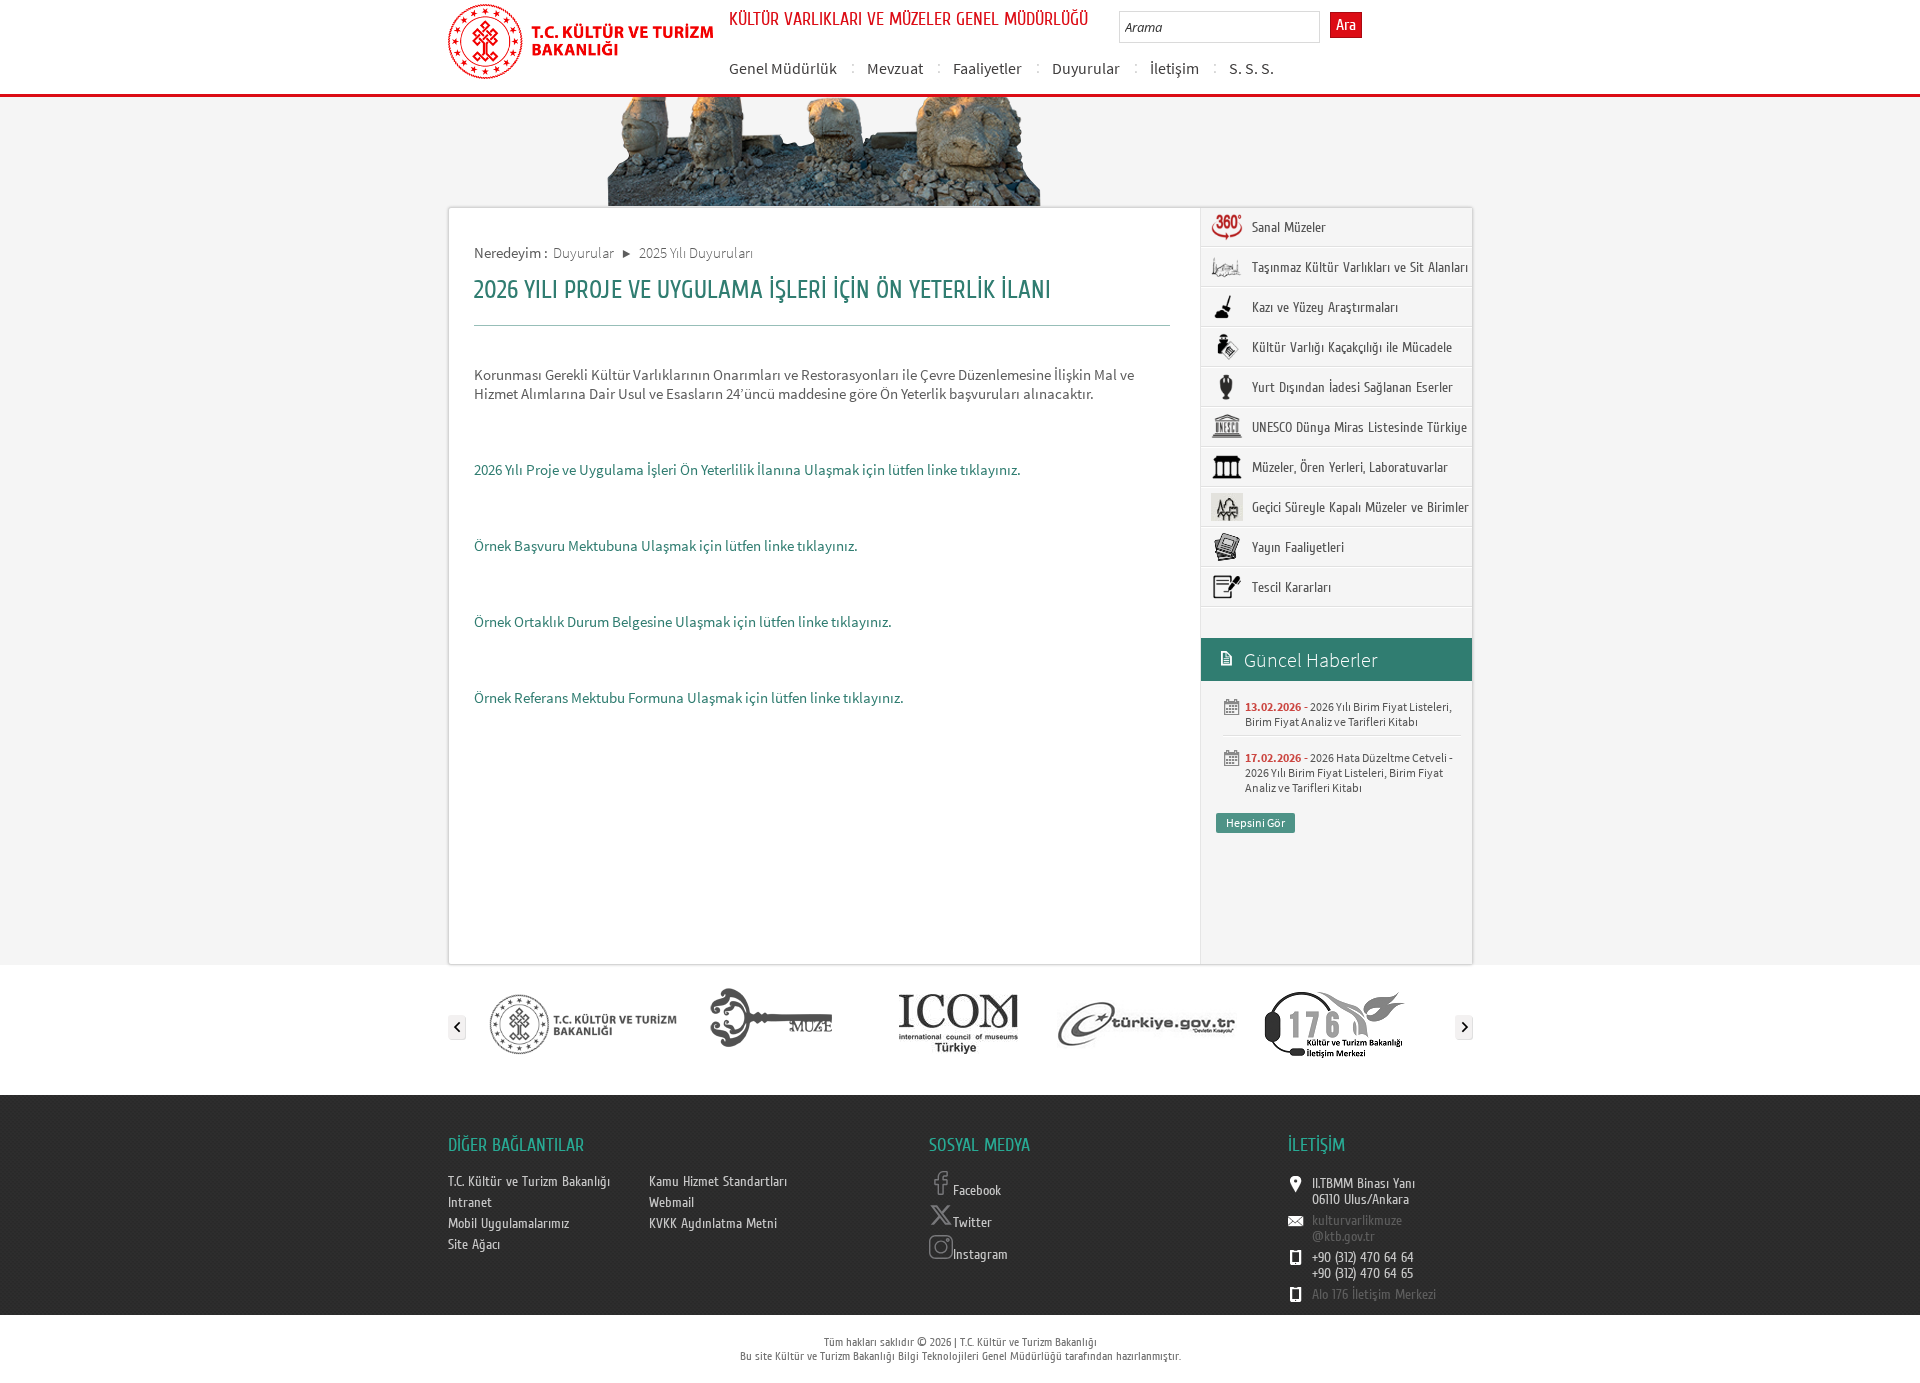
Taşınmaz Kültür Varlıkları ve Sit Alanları (1358, 268)
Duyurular (1086, 68)
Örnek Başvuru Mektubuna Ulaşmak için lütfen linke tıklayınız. (666, 545)
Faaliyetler (987, 68)
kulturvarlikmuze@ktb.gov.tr (1357, 1229)
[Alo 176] (1335, 1023)
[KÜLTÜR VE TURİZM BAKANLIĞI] (583, 1023)
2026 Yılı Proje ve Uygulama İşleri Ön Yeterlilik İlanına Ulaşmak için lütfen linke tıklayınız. (747, 469)
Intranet (470, 1203)
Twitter (972, 1223)
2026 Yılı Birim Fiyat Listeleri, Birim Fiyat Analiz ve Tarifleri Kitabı (1348, 714)
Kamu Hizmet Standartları (718, 1182)
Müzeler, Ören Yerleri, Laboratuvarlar (1348, 468)
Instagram (980, 1255)
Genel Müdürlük (783, 68)
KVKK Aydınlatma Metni (713, 1224)
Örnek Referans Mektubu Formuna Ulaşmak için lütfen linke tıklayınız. (689, 697)
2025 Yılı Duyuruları (696, 252)
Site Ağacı (474, 1245)
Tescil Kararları (1289, 588)
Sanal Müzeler (1287, 228)
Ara (1346, 25)
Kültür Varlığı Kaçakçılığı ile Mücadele (1350, 348)
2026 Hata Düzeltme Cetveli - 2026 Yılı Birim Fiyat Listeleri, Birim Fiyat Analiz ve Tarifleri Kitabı (1349, 772)
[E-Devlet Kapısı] (1147, 1023)
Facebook (977, 1191)
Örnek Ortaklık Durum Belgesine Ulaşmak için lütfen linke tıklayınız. (683, 621)
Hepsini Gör (1255, 822)
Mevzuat (895, 68)
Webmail (671, 1203)
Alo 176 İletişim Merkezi (1374, 1295)
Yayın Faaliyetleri (1296, 548)
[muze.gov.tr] (771, 1023)
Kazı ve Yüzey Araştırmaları (1323, 308)
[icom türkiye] (958, 1023)
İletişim (1174, 68)
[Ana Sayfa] (580, 38)
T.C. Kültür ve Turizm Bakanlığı (529, 1182)
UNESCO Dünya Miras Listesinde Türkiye (1357, 428)
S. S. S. (1251, 68)
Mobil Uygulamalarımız (508, 1224)
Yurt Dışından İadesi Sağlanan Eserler (1350, 388)
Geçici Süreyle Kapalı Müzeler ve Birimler (1358, 508)
